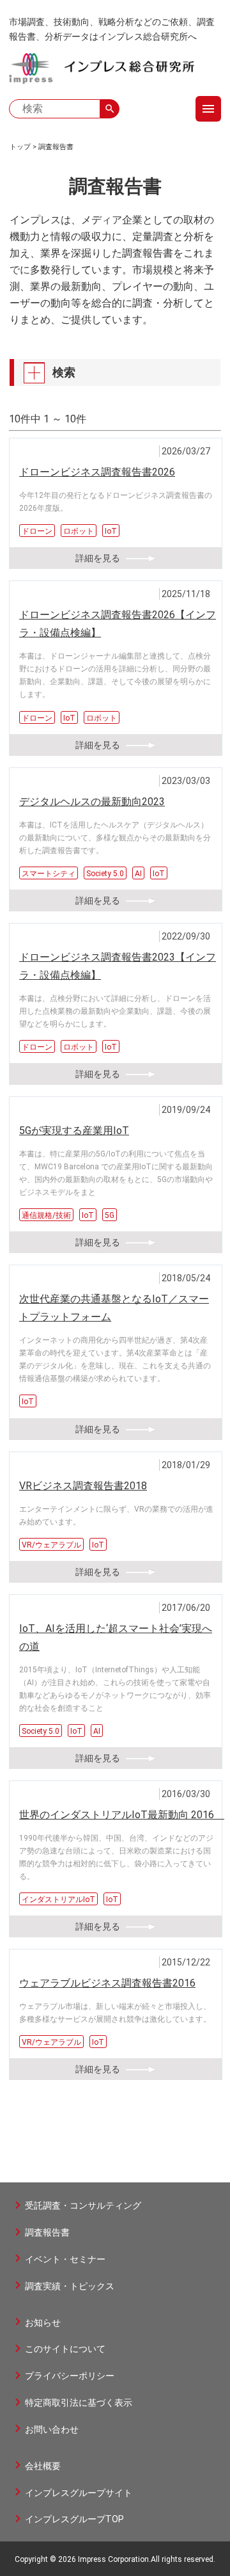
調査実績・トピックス (70, 2286)
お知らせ (43, 2323)
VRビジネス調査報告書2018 (83, 1486)
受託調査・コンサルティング (83, 2205)
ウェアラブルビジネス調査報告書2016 (107, 1983)
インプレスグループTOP (74, 2519)
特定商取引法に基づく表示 (79, 2403)
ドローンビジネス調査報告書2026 (97, 472)
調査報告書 (56, 147)
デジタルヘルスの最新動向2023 (92, 802)
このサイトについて (65, 2349)
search (110, 109)
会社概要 (43, 2466)
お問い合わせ (52, 2429)
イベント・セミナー (65, 2259)
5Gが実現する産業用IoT (74, 1131)
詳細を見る (98, 558)
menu (208, 109)
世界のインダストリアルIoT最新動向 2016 (122, 1815)
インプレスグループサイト (79, 2493)
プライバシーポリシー (70, 2376)
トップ (20, 147)
